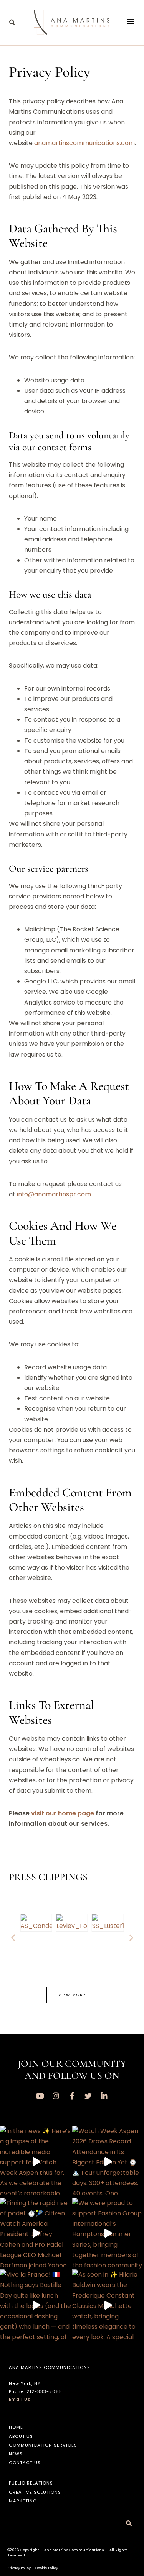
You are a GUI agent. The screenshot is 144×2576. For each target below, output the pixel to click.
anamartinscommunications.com (84, 143)
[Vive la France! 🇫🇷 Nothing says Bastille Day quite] (36, 2305)
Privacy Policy (19, 2568)
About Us (21, 2436)
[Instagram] (56, 2096)
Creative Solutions (35, 2492)
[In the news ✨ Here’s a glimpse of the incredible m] (36, 2162)
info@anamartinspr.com (54, 1194)
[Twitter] (88, 2096)
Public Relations (31, 2483)
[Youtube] (40, 2096)
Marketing (23, 2501)
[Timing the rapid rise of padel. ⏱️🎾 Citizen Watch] (36, 2234)
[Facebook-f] (72, 2096)
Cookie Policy (47, 2568)
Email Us (20, 2399)
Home (16, 2427)
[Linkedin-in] (104, 2096)
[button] (12, 23)
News (16, 2454)
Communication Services (43, 2445)
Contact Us (25, 2463)
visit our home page (63, 1813)
